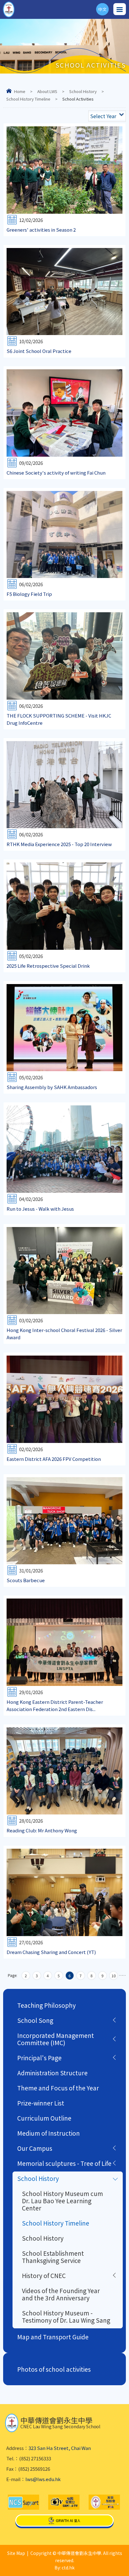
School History (83, 91)
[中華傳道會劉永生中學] (9, 9)
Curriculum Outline (44, 2118)
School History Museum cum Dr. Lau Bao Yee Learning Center (62, 2201)
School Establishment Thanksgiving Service (53, 2257)
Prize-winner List (41, 2103)
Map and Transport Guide (53, 2337)
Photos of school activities (54, 2369)
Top (129, 2564)
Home (20, 91)
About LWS (47, 91)
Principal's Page (39, 2058)
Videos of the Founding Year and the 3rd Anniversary (61, 2294)
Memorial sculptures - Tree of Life (64, 2163)
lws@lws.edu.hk (43, 2479)
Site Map (16, 2553)
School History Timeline (28, 99)
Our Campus (35, 2148)
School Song (35, 2020)
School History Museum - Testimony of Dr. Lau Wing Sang (66, 2316)
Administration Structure (52, 2073)
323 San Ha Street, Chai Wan (60, 2448)
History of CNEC (44, 2275)
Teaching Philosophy (46, 2005)
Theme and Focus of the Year (58, 2088)
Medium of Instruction (49, 2133)
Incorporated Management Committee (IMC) (56, 2039)
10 (114, 1976)
